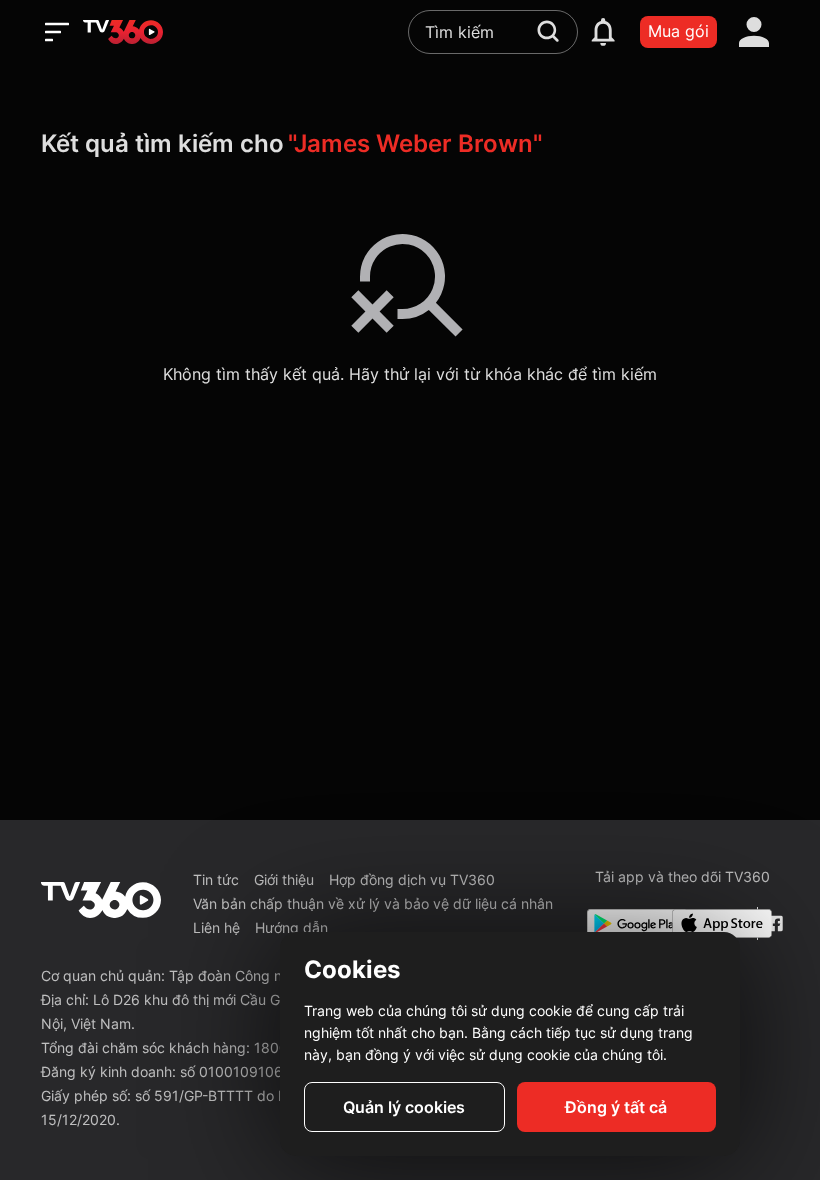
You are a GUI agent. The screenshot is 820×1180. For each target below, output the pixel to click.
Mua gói (678, 31)
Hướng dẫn (291, 927)
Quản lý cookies (404, 1107)
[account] (754, 32)
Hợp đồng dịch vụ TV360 (412, 879)
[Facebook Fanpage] (772, 923)
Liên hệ (216, 927)
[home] (123, 32)
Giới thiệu (284, 879)
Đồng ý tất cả (616, 1107)
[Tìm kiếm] (548, 31)
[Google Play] (625, 923)
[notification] (603, 32)
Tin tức (216, 879)
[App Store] (710, 923)
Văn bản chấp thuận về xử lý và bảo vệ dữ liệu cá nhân (373, 903)
